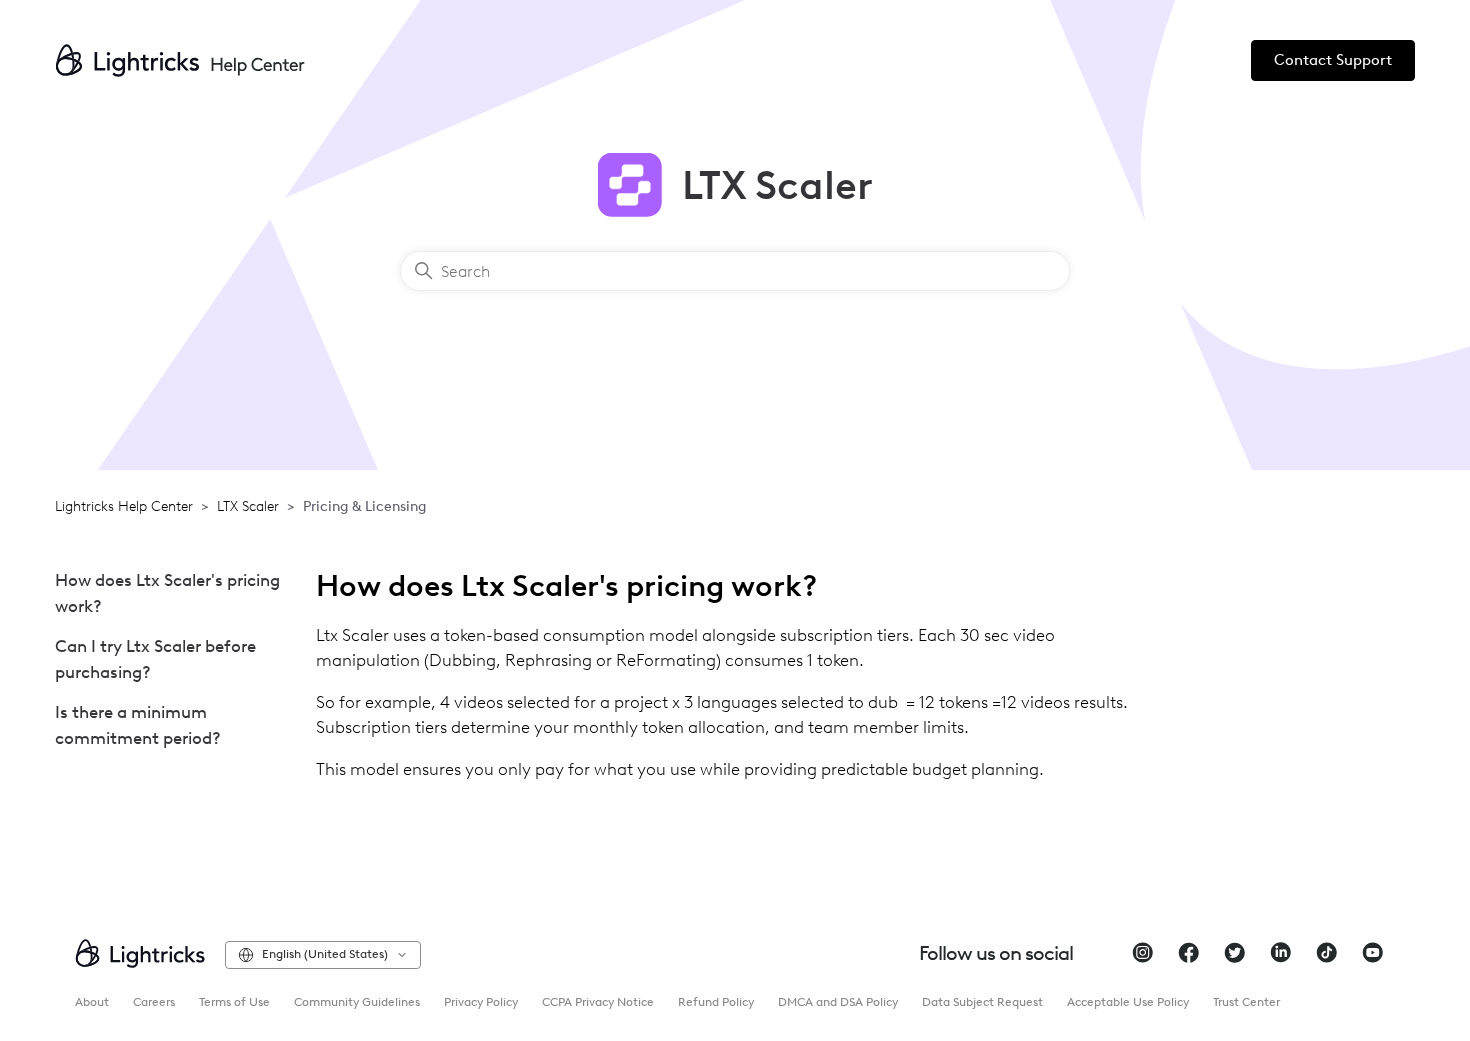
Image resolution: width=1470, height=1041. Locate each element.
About (92, 1002)
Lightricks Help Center (124, 506)
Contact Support (1333, 60)
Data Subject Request (982, 1002)
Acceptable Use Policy (1128, 1002)
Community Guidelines (357, 1002)
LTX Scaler (248, 506)
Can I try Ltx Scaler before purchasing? (155, 659)
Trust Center (1246, 1002)
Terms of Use (234, 1002)
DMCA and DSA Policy (838, 1002)
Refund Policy (716, 1002)
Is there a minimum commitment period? (138, 725)
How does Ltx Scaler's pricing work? (167, 593)
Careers (154, 1002)
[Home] (180, 60)
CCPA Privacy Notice (598, 1002)
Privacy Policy (481, 1002)
